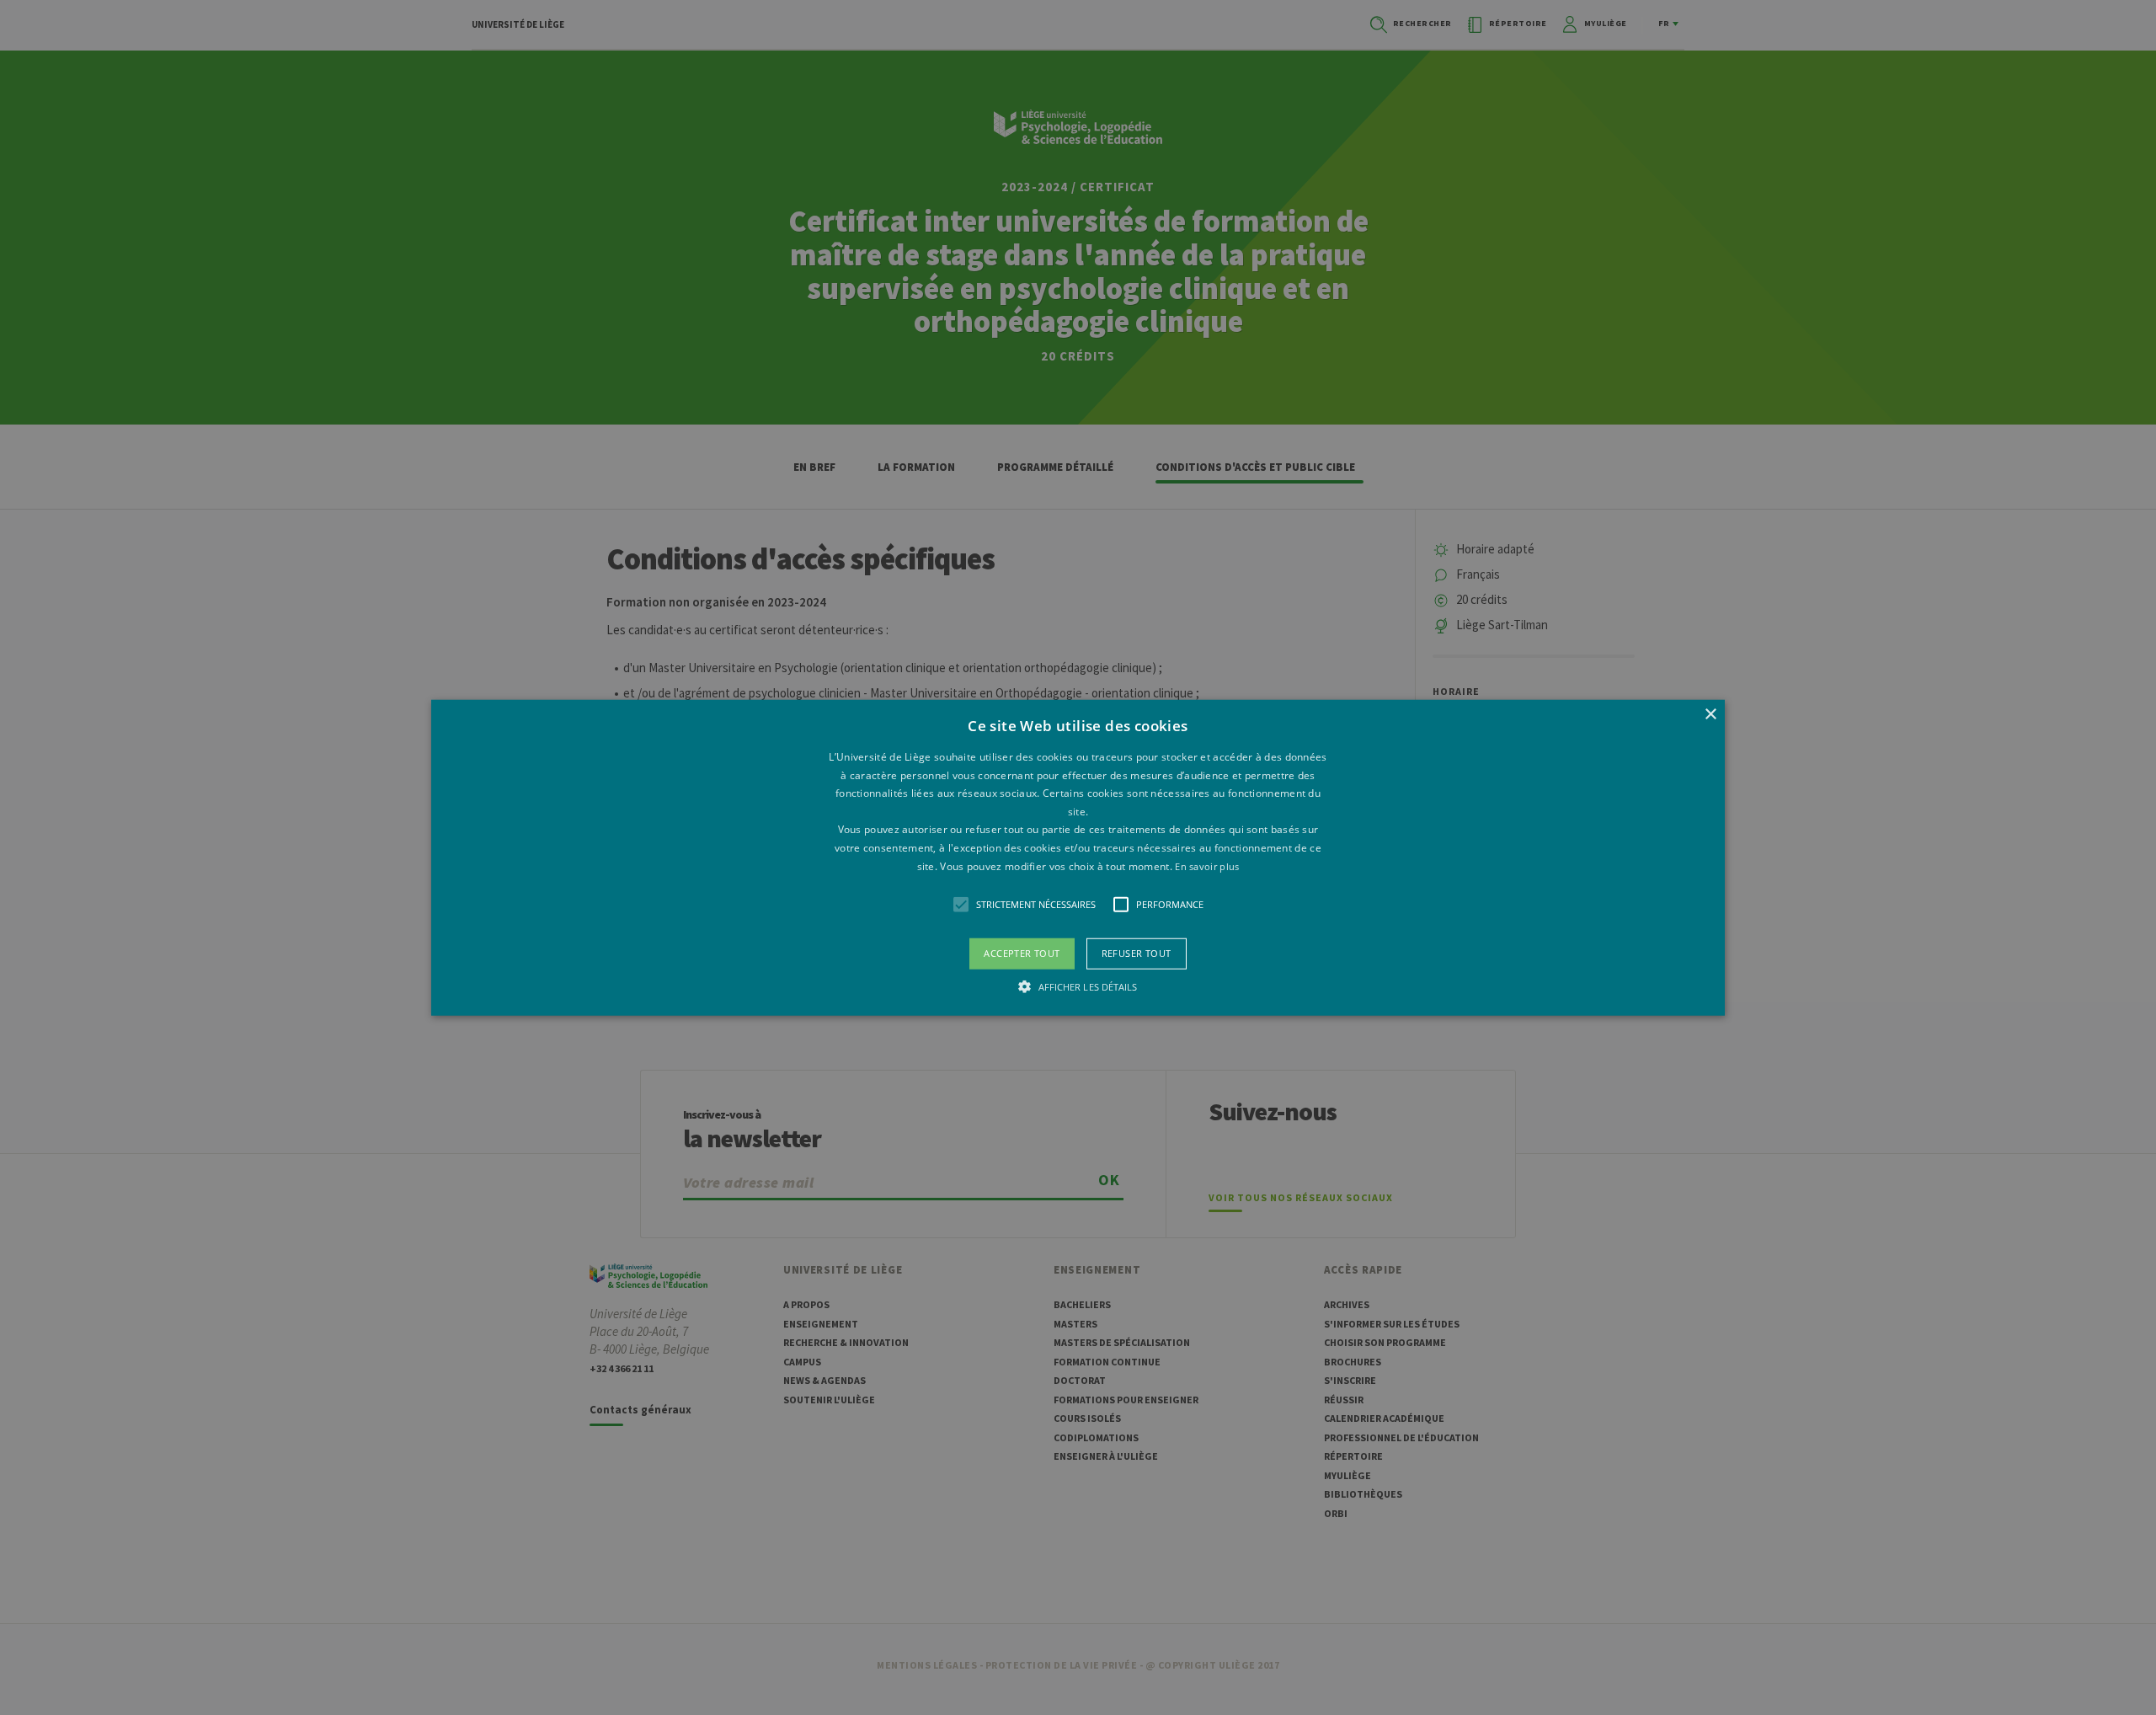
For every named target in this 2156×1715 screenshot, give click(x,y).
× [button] (1710, 715)
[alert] (1078, 857)
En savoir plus (1207, 866)
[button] (1078, 858)
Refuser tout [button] (1137, 953)
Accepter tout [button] (1022, 953)
